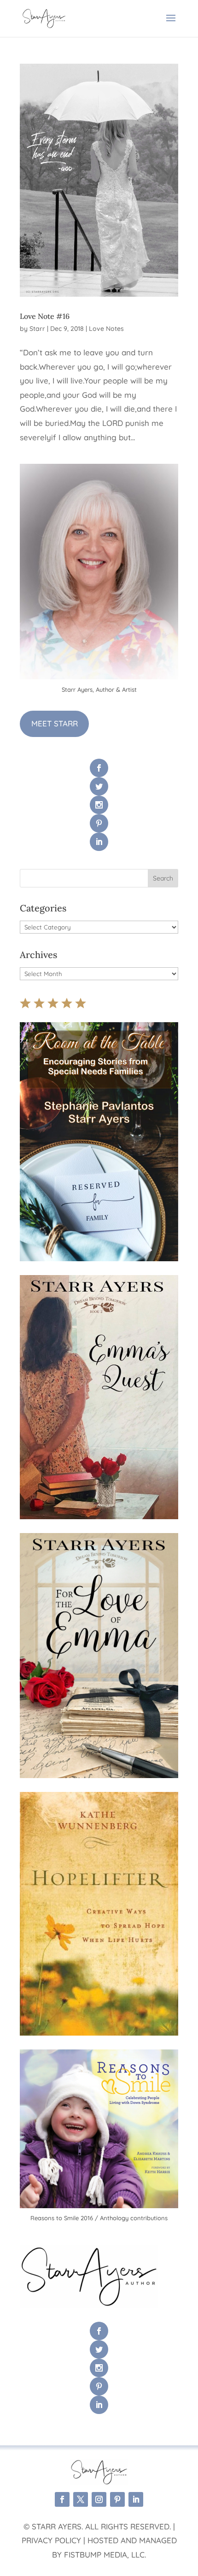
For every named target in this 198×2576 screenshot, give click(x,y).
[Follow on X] (81, 2499)
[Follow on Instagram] (99, 2499)
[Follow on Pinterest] (117, 2499)
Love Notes (106, 329)
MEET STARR (55, 723)
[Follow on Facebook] (62, 2499)
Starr (37, 329)
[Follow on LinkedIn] (136, 2499)
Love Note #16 (45, 316)
